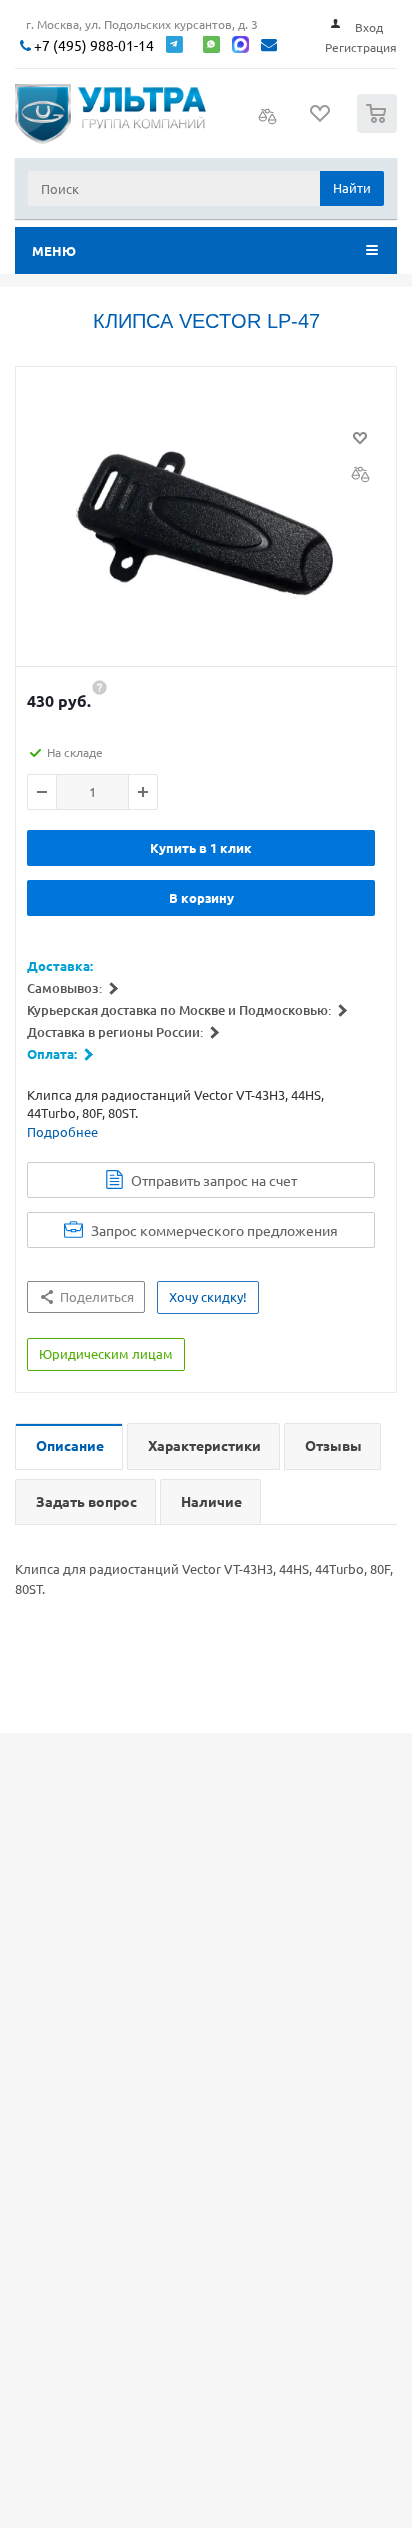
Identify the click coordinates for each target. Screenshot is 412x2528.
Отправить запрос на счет (214, 1180)
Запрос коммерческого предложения (214, 1230)
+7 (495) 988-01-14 (92, 45)
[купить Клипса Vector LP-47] (206, 522)
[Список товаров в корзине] (379, 128)
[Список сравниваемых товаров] (268, 122)
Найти (352, 187)
